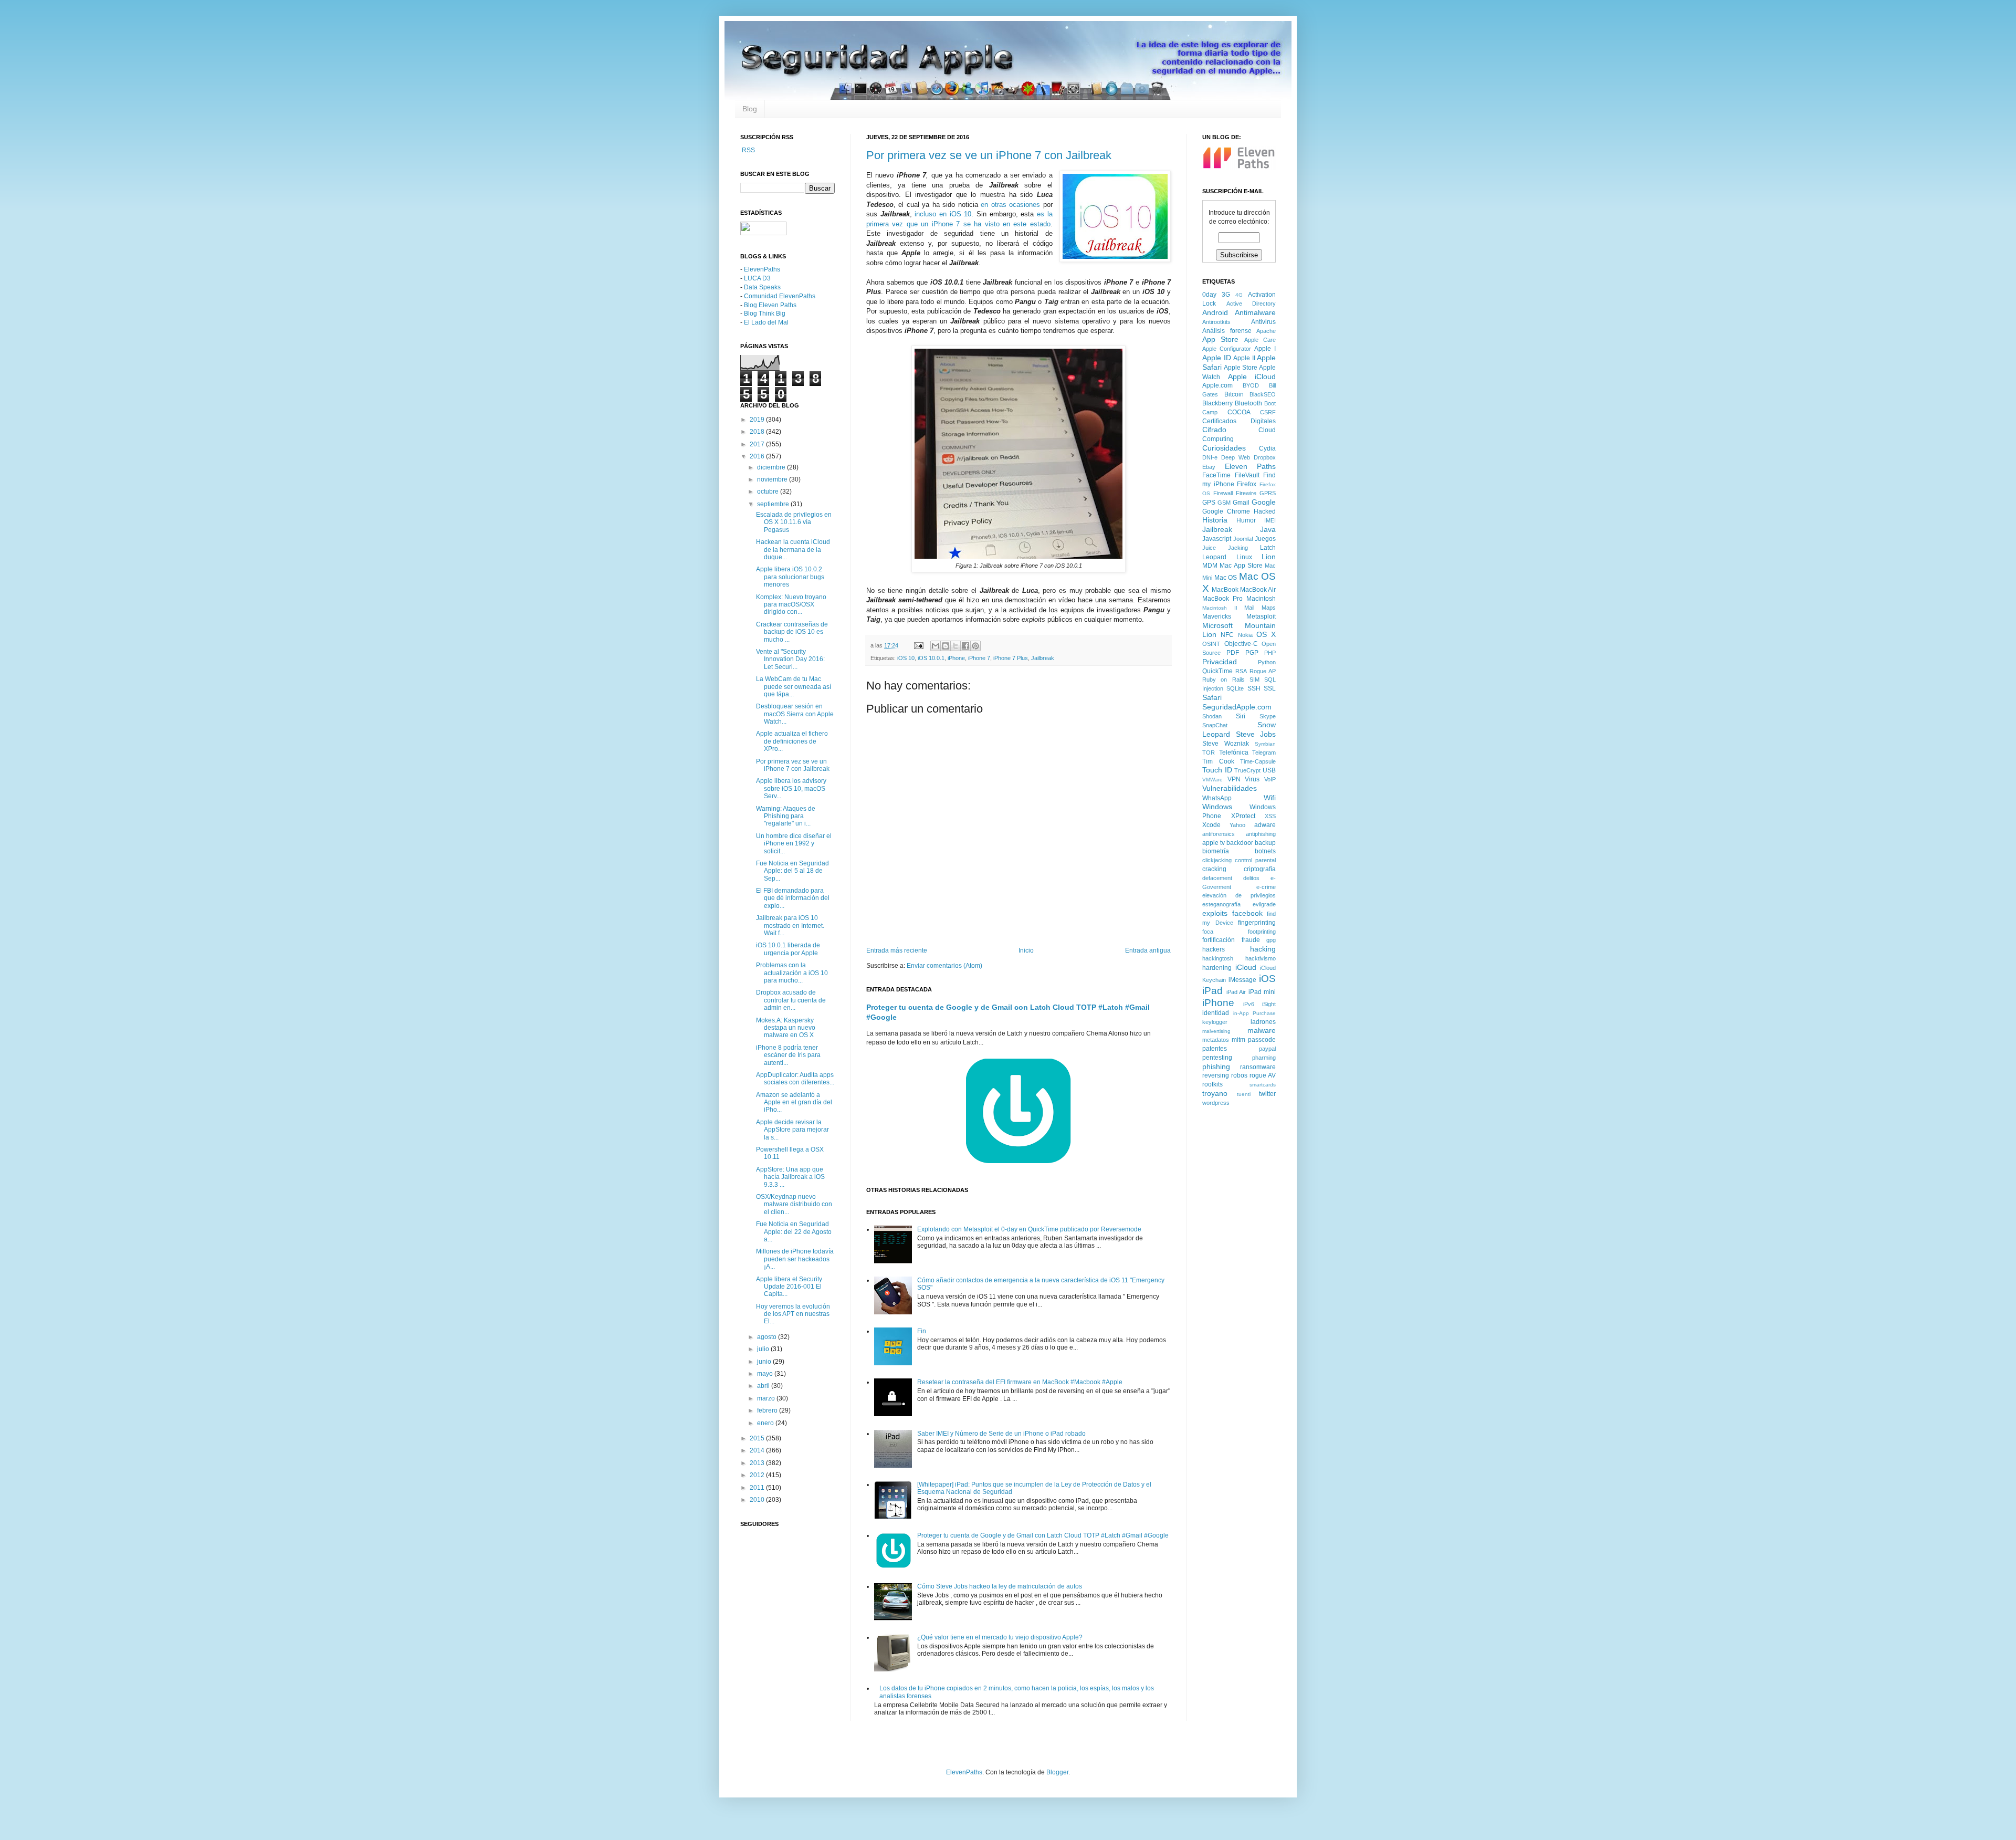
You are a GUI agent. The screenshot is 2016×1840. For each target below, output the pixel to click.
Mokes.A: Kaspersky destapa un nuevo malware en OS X (786, 1028)
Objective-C (1241, 644)
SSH (1254, 688)
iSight (1269, 1004)
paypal (1267, 1049)
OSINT (1211, 644)
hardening (1217, 968)
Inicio (1026, 950)
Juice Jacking (1225, 548)
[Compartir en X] (955, 646)
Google (1264, 502)
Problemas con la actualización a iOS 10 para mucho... (792, 973)
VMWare (1212, 780)
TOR (1209, 752)
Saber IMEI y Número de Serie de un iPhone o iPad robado (1001, 1434)
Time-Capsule (1258, 761)
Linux (1244, 557)
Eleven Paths (1251, 466)
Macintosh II (1220, 608)
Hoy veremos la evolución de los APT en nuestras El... (793, 1314)
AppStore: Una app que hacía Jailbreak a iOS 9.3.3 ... (790, 1177)
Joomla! (1243, 539)
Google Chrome (1226, 511)
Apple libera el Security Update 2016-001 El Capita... (789, 1287)
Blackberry (1217, 403)
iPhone (956, 658)
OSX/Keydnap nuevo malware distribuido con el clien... (794, 1204)
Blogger (1057, 1772)
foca (1208, 932)
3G (1226, 295)
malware (1262, 1030)
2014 (758, 1450)
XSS (1270, 816)
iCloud (1246, 967)
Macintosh (1261, 599)
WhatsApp (1217, 798)
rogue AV (1263, 1075)
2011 (758, 1488)
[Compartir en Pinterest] (975, 646)
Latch (1268, 548)
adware (1265, 825)
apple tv (1214, 843)
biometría (1216, 851)
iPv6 (1249, 1004)
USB (1269, 770)
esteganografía (1221, 904)
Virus (1252, 779)
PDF (1233, 653)
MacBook (1225, 590)
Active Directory (1251, 304)
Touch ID (1217, 770)
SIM (1254, 679)
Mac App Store (1241, 566)
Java (1268, 529)
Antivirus (1263, 322)
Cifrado (1214, 430)
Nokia (1245, 635)
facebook (1247, 913)
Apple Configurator (1227, 349)
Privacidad (1220, 662)
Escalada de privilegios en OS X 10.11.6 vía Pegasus (794, 522)
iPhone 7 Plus (1011, 658)
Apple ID (1217, 358)
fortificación (1219, 940)
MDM (1210, 566)
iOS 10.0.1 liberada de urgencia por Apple (788, 949)
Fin (922, 1331)
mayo (766, 1374)
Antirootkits (1216, 322)
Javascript (1217, 539)
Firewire (1246, 493)
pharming (1264, 1058)
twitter (1267, 1094)
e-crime (1266, 887)
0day (1209, 295)
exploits (1215, 913)
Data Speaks (762, 287)
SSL (1270, 688)
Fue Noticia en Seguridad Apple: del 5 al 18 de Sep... (792, 871)
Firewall (1223, 493)
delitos (1251, 878)
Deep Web (1236, 457)
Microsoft (1217, 625)
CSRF (1268, 412)
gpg (1271, 940)
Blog (750, 109)
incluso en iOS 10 (943, 214)
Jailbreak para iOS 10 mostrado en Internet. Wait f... (790, 926)
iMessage (1242, 980)
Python (1267, 662)
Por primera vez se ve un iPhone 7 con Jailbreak (989, 155)
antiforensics (1219, 834)
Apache (1266, 331)
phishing (1216, 1067)
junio (765, 1362)
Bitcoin (1234, 394)
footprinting (1262, 932)
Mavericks (1217, 616)
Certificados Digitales (1239, 421)
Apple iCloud (1252, 377)
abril (764, 1386)
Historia (1215, 520)
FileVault (1247, 475)
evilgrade (1264, 904)
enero (766, 1423)
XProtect (1243, 816)
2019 (758, 420)
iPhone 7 (979, 658)
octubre (769, 492)
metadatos (1216, 1040)
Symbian (1265, 744)
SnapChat (1215, 725)
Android (1215, 312)
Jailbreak (1043, 658)
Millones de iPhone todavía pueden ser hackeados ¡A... (795, 1259)
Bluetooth (1248, 403)
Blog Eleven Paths (770, 305)
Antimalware (1255, 312)
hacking (1263, 949)
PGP (1252, 653)
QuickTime (1217, 671)
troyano (1215, 1093)
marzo (767, 1398)
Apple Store (1241, 368)
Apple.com (1217, 385)
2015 (758, 1438)
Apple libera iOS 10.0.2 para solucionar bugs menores (790, 577)
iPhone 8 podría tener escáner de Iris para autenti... (788, 1055)
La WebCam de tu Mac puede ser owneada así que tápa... (794, 687)
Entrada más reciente (897, 950)
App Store (1220, 339)
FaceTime (1216, 475)
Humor (1246, 520)
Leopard (1214, 557)
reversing (1216, 1075)
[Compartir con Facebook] (965, 646)
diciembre (772, 467)
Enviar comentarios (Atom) (944, 966)
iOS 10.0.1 (931, 658)
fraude (1251, 940)
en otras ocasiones (1010, 205)
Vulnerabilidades (1230, 788)
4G (1239, 295)
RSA (1241, 671)
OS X (1266, 634)
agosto (768, 1337)
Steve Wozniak (1226, 744)
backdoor (1240, 843)
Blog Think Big (765, 313)
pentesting (1217, 1058)
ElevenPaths (762, 269)
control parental (1255, 860)
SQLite (1235, 688)
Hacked (1265, 511)
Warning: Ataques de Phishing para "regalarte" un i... (786, 816)
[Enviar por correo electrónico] (936, 646)
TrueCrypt (1247, 770)
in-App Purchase (1255, 1013)
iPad (1212, 991)
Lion (1269, 557)
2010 (758, 1500)
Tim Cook (1218, 761)
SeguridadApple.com (1237, 707)
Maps (1269, 608)
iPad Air (1236, 992)
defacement (1217, 878)
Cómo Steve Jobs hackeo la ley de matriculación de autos (1000, 1586)
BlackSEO (1263, 394)
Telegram (1264, 752)
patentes (1215, 1049)
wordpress (1216, 1103)
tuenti (1244, 1094)
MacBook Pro (1222, 599)
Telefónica (1234, 752)
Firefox (1247, 484)
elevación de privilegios (1239, 895)
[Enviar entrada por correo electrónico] (918, 645)
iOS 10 (906, 658)
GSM (1224, 503)
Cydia (1267, 448)
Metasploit (1261, 616)
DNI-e (1210, 457)
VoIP (1270, 779)
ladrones (1263, 1022)
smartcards (1263, 1085)
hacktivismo (1261, 958)
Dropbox (1265, 457)
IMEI (1270, 520)
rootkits (1212, 1084)
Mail (1249, 608)
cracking (1214, 869)
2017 (758, 444)
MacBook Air (1258, 590)
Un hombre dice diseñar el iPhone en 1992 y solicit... (794, 844)
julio (764, 1349)
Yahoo (1237, 825)
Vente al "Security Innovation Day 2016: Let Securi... (790, 659)
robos (1239, 1075)
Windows (1217, 807)
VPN (1234, 779)
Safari (1212, 697)
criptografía (1260, 869)
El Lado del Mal (766, 322)
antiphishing (1261, 834)
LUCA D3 (757, 278)
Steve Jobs (1256, 734)
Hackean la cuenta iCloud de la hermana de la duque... (793, 550)
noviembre (773, 479)
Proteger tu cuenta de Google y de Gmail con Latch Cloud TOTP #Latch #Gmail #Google (1043, 1535)
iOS (1267, 979)
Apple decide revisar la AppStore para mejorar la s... (792, 1130)
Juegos (1265, 539)
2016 (758, 456)
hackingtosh (1218, 958)
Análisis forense (1227, 331)
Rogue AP (1263, 671)
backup (1265, 843)
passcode (1262, 1040)
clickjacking (1217, 860)
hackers (1214, 949)
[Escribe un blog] (946, 646)
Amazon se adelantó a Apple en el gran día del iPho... (794, 1102)
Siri (1241, 716)
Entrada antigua (1148, 950)
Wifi (1270, 798)
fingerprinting (1257, 923)
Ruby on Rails (1224, 679)
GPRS (1268, 493)
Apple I (1265, 349)
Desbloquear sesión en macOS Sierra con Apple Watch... (795, 714)
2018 (758, 432)
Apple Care (1260, 340)
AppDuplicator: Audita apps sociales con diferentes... (795, 1079)
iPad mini (1262, 992)
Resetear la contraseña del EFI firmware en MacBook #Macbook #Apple (1020, 1382)
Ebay (1209, 467)
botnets (1265, 851)
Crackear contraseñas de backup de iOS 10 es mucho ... (792, 632)
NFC (1227, 635)
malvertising (1216, 1031)
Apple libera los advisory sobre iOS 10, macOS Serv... (791, 788)
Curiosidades (1224, 448)
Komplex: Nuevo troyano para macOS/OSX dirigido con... (791, 605)
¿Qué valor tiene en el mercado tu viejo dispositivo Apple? (1000, 1637)
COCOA (1239, 412)
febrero (768, 1410)
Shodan (1212, 716)
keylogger (1215, 1022)
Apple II (1244, 358)
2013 (758, 1463)
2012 (758, 1475)
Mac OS (1226, 578)
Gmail (1241, 503)
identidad (1216, 1013)
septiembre (774, 504)
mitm (1238, 1040)
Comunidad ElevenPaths (780, 296)
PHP (1270, 653)
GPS (1209, 503)
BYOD (1251, 385)
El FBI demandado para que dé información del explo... (793, 898)
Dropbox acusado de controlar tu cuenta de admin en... (791, 1000)
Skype (1268, 716)
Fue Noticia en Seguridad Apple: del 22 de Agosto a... (794, 1232)
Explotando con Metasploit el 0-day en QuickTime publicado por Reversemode (1029, 1229)
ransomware (1258, 1067)
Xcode (1211, 825)
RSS (748, 150)
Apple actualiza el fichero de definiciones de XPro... (792, 741)
